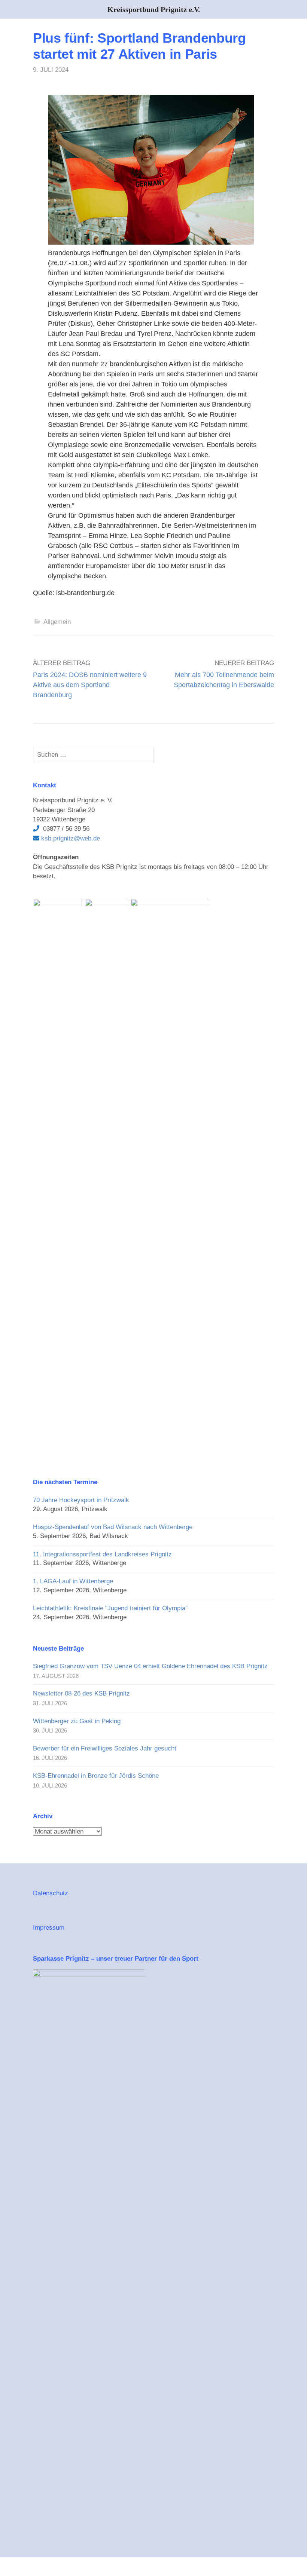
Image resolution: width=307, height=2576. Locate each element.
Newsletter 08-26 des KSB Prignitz (81, 1693)
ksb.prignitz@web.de (70, 838)
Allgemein (57, 622)
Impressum (49, 1928)
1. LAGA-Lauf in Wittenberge (73, 1581)
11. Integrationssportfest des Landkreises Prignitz (102, 1554)
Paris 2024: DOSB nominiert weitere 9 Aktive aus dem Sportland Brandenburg (90, 685)
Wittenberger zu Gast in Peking (77, 1721)
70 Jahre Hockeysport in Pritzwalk (81, 1500)
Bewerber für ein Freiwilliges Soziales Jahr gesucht (105, 1748)
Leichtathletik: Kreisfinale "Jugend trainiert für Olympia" (110, 1608)
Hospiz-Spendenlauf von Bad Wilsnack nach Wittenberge (113, 1527)
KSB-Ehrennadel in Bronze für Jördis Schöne (96, 1776)
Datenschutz (51, 1893)
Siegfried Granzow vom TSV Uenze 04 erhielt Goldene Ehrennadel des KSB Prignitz (150, 1666)
